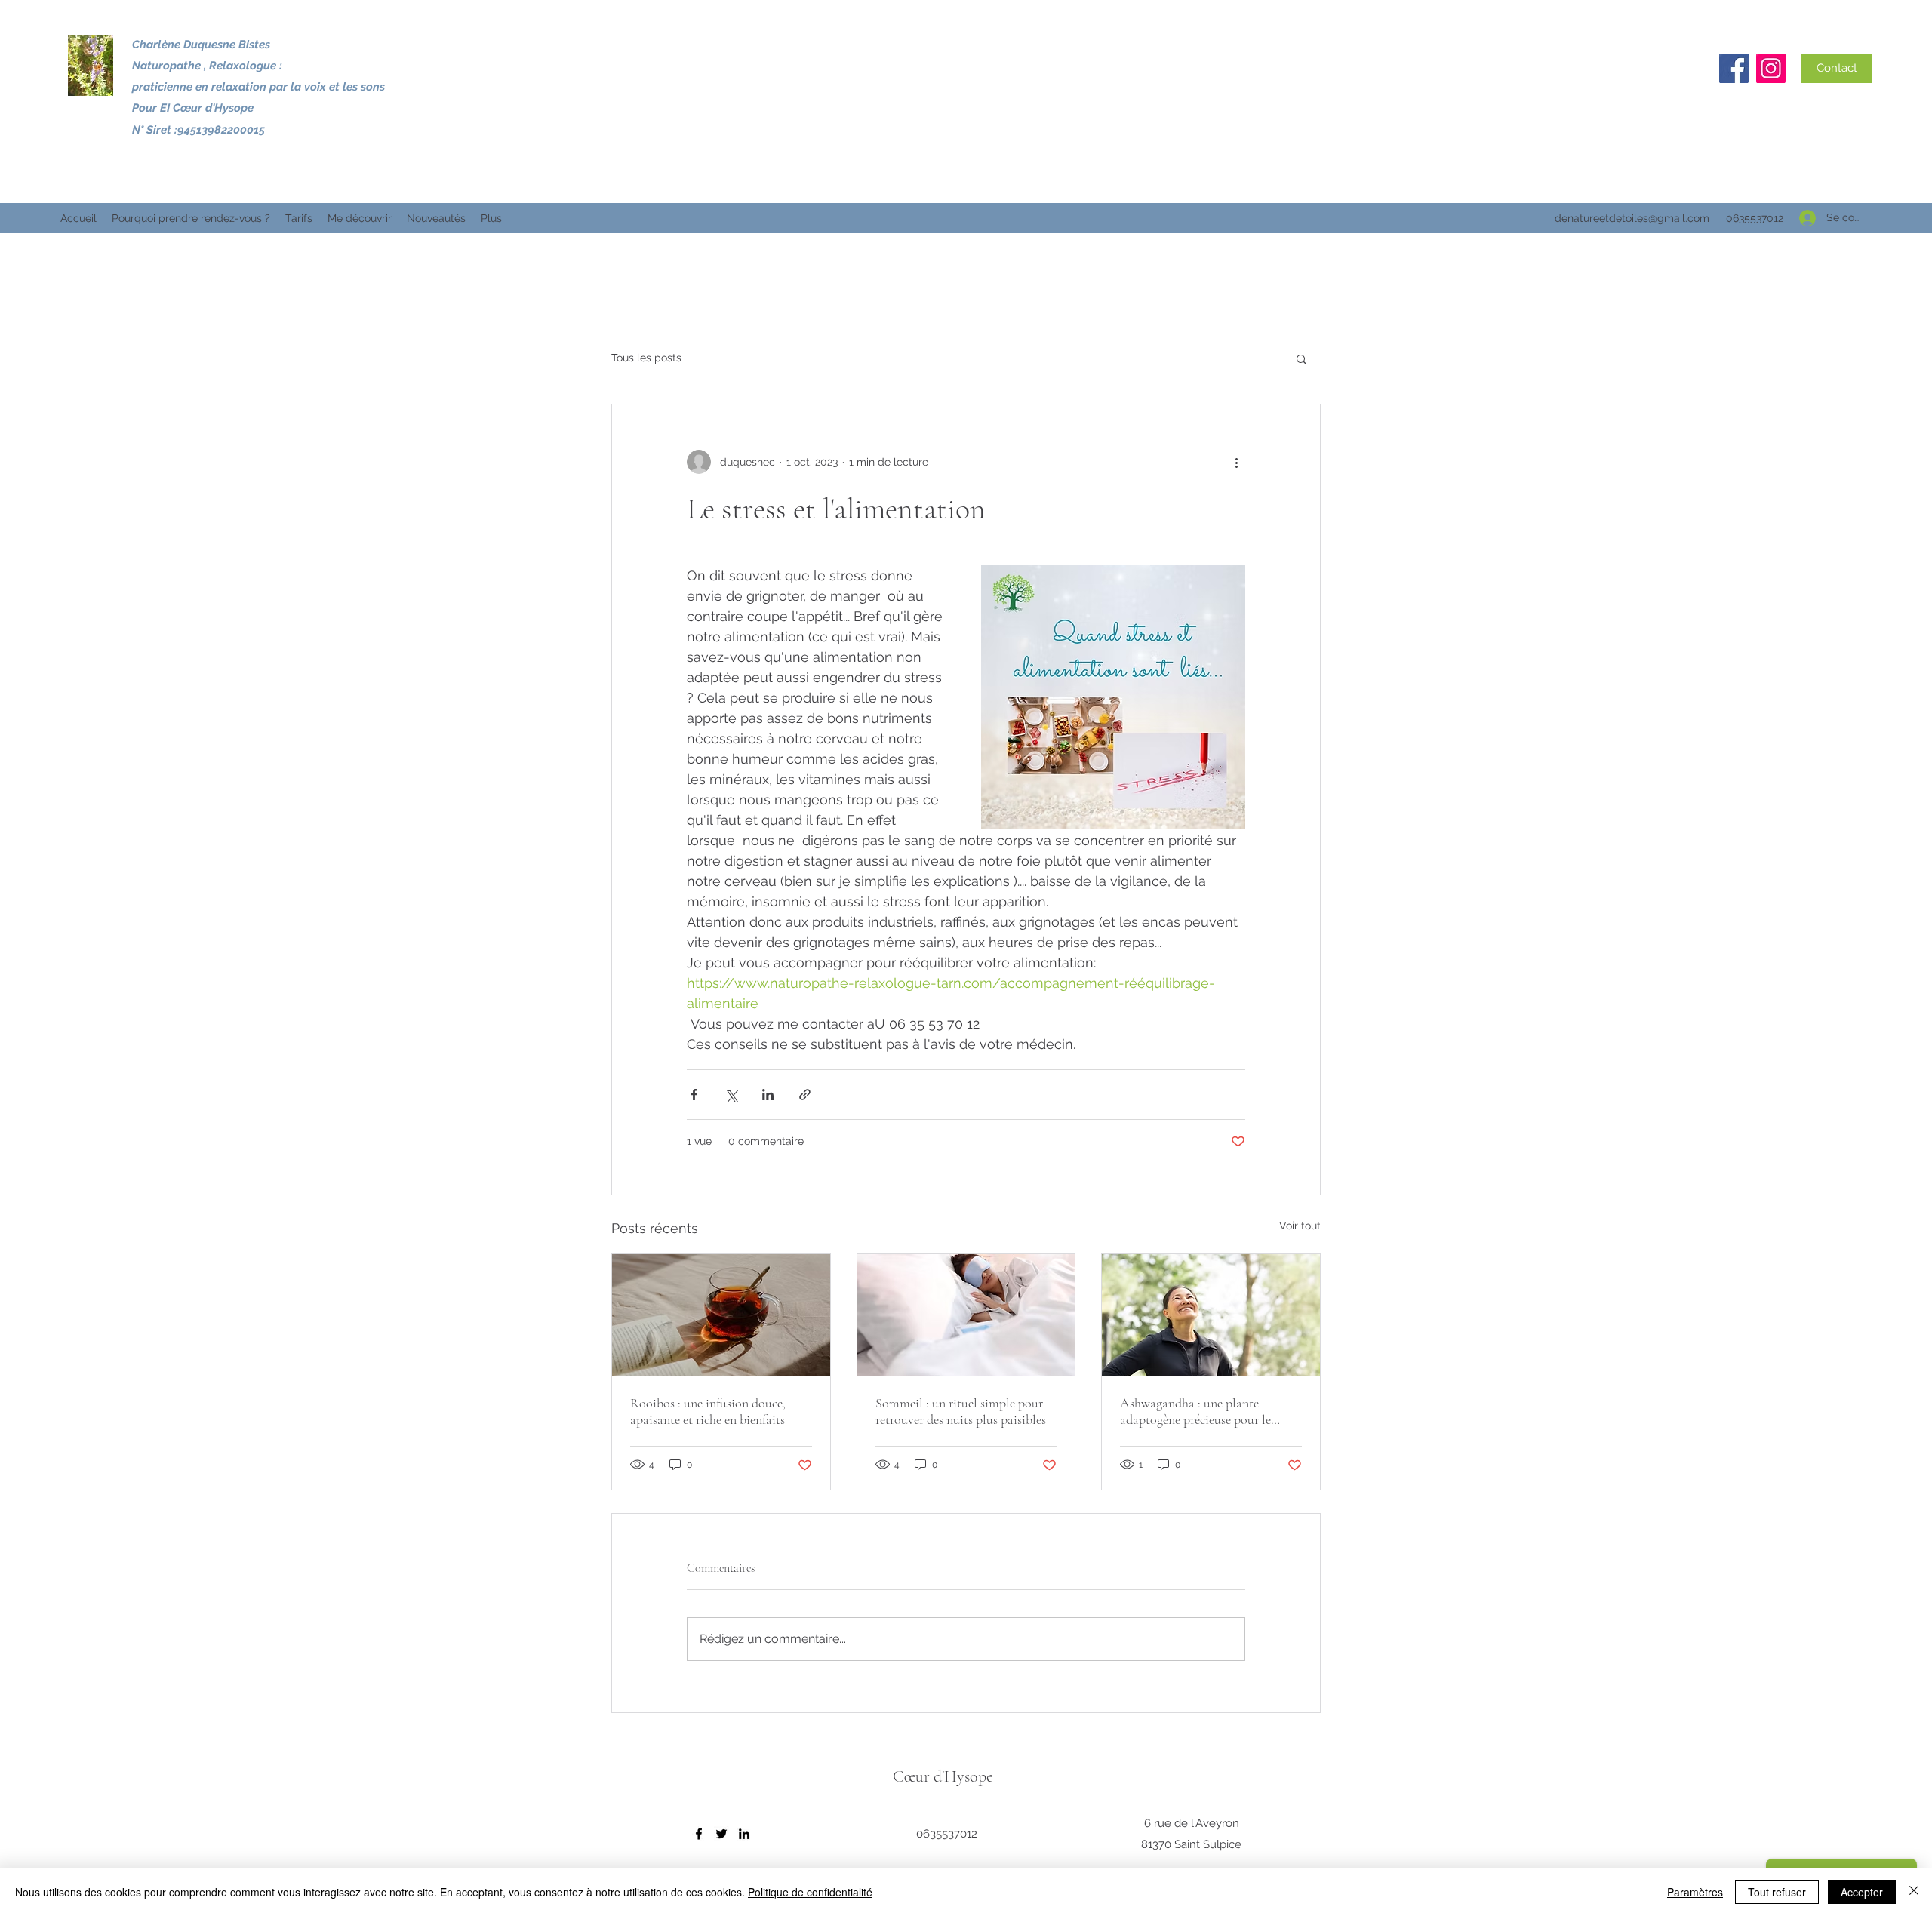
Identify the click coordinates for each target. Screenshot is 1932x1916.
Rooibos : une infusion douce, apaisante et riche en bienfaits (708, 1411)
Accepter (1862, 1892)
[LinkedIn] (744, 1834)
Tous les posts (646, 358)
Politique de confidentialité (810, 1892)
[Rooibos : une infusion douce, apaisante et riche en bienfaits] (721, 1315)
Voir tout (1300, 1226)
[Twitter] (721, 1834)
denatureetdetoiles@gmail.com (1632, 218)
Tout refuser (1777, 1892)
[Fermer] (1914, 1892)
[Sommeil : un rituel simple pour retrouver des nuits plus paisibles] (966, 1315)
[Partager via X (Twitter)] (731, 1095)
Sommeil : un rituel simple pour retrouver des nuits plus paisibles (961, 1411)
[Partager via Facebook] (694, 1095)
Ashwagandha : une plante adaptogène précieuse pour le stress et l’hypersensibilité (1195, 1411)
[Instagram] (1771, 68)
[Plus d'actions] (1236, 462)
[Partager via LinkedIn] (768, 1095)
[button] (1301, 358)
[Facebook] (1734, 68)
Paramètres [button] (1695, 1892)
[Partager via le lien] (805, 1095)
